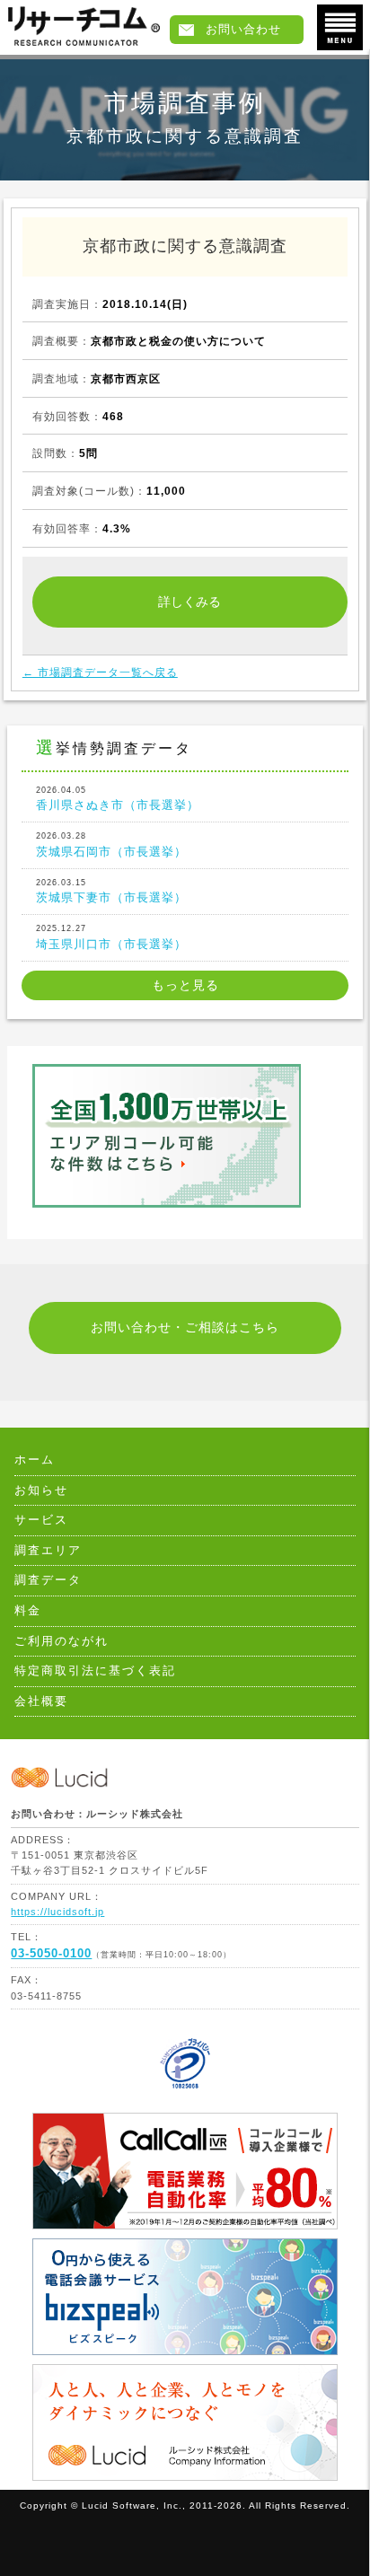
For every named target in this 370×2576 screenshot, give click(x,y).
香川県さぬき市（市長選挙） (118, 799)
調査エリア (48, 1551)
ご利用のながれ (62, 1641)
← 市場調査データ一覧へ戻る (100, 672)
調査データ (48, 1580)
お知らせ (41, 1490)
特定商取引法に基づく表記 (95, 1671)
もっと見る (185, 985)
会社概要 (41, 1701)
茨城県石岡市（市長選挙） (111, 844)
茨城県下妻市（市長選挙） (111, 891)
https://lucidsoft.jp (57, 1912)
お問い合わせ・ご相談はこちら (185, 1328)
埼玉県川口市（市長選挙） (111, 937)
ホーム (35, 1460)
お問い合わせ (243, 30)
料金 (28, 1611)
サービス (41, 1520)
